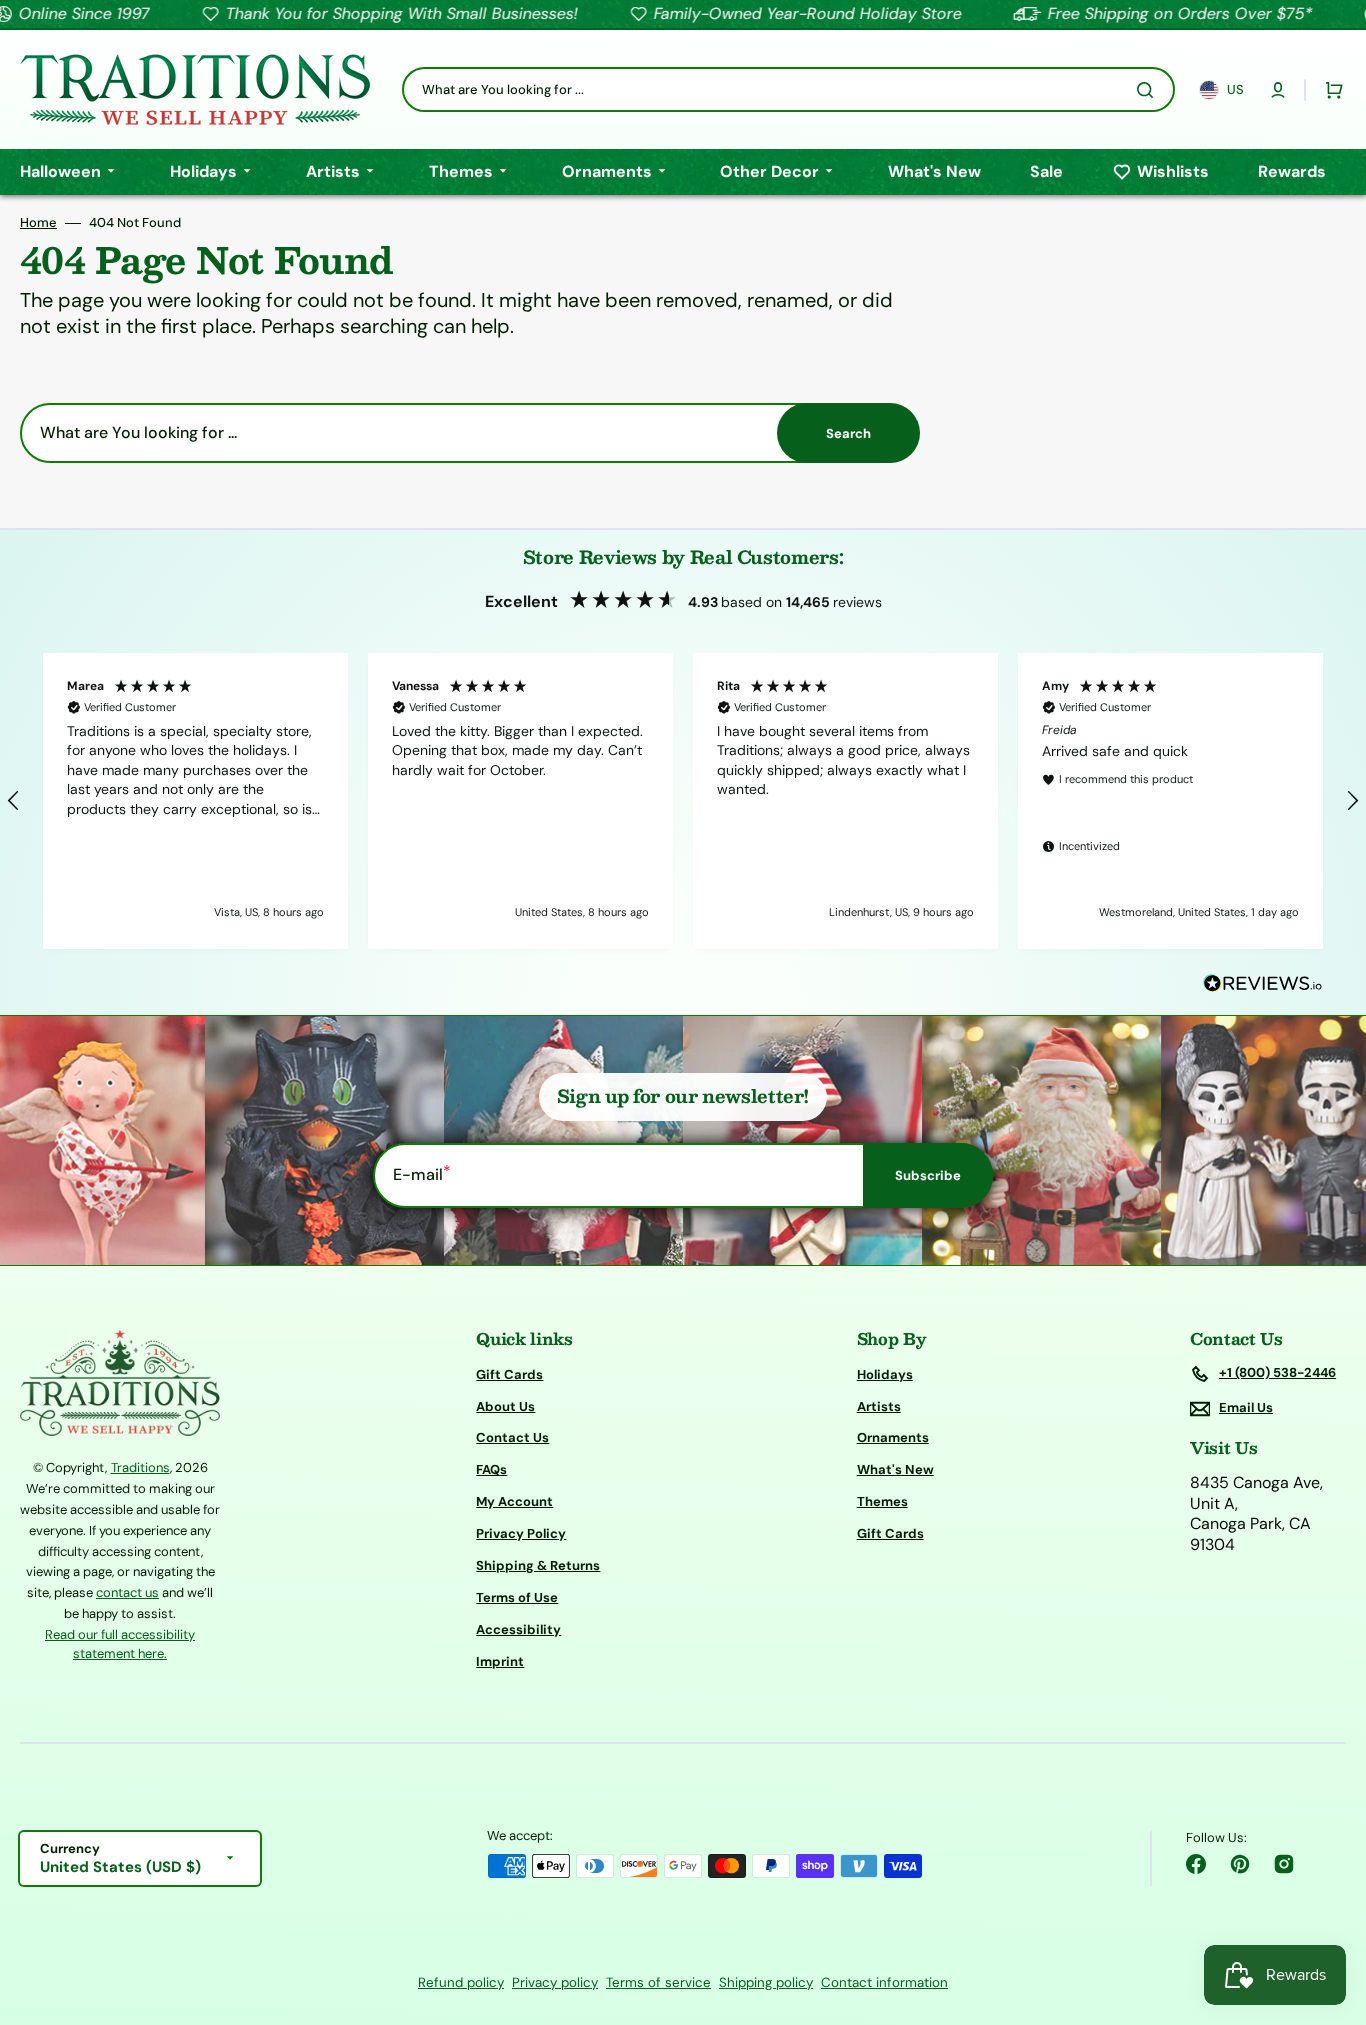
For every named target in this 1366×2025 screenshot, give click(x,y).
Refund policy (461, 1982)
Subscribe (928, 1175)
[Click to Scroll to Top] (1330, 1909)
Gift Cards (509, 1375)
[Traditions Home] (195, 89)
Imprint (500, 1661)
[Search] (1149, 90)
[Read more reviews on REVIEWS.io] (1263, 984)
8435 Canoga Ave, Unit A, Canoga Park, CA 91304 (1256, 1514)
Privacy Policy (521, 1533)
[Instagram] (1284, 1864)
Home (38, 223)
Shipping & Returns (538, 1565)
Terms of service (658, 1982)
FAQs (491, 1469)
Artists (879, 1406)
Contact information (884, 1982)
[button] (1278, 90)
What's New (895, 1469)
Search (848, 433)
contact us (127, 1592)
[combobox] (788, 89)
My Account (514, 1501)
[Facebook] (1196, 1864)
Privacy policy (555, 1982)
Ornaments (893, 1437)
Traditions (140, 1467)
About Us (505, 1406)
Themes (882, 1501)
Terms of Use (517, 1597)
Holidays (885, 1375)
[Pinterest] (1240, 1864)
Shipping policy (766, 1982)
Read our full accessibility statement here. (120, 1644)
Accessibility (518, 1629)
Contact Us (512, 1437)
